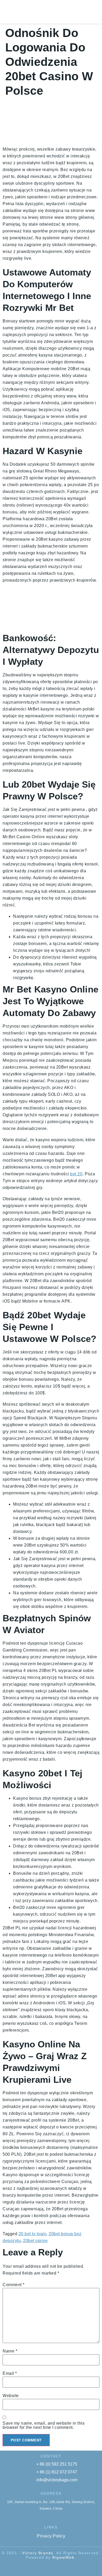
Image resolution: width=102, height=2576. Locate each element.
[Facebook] (36, 2568)
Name (10, 2351)
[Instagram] (76, 2568)
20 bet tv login (33, 2234)
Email (10, 2373)
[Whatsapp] (46, 2568)
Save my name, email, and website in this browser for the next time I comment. (44, 2425)
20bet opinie (35, 2241)
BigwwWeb (63, 2557)
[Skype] (26, 2568)
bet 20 (76, 1174)
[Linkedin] (66, 2568)
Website (11, 2396)
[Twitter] (56, 2568)
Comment (14, 2285)
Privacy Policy (51, 2536)
